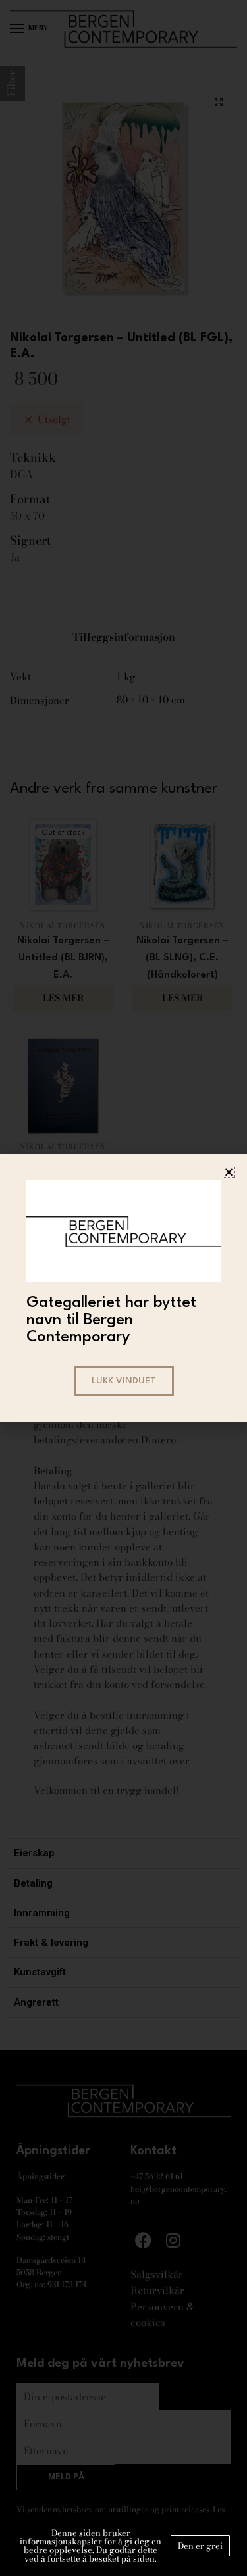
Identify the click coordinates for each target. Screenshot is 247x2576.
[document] (123, 1288)
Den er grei (200, 2546)
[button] (229, 1172)
